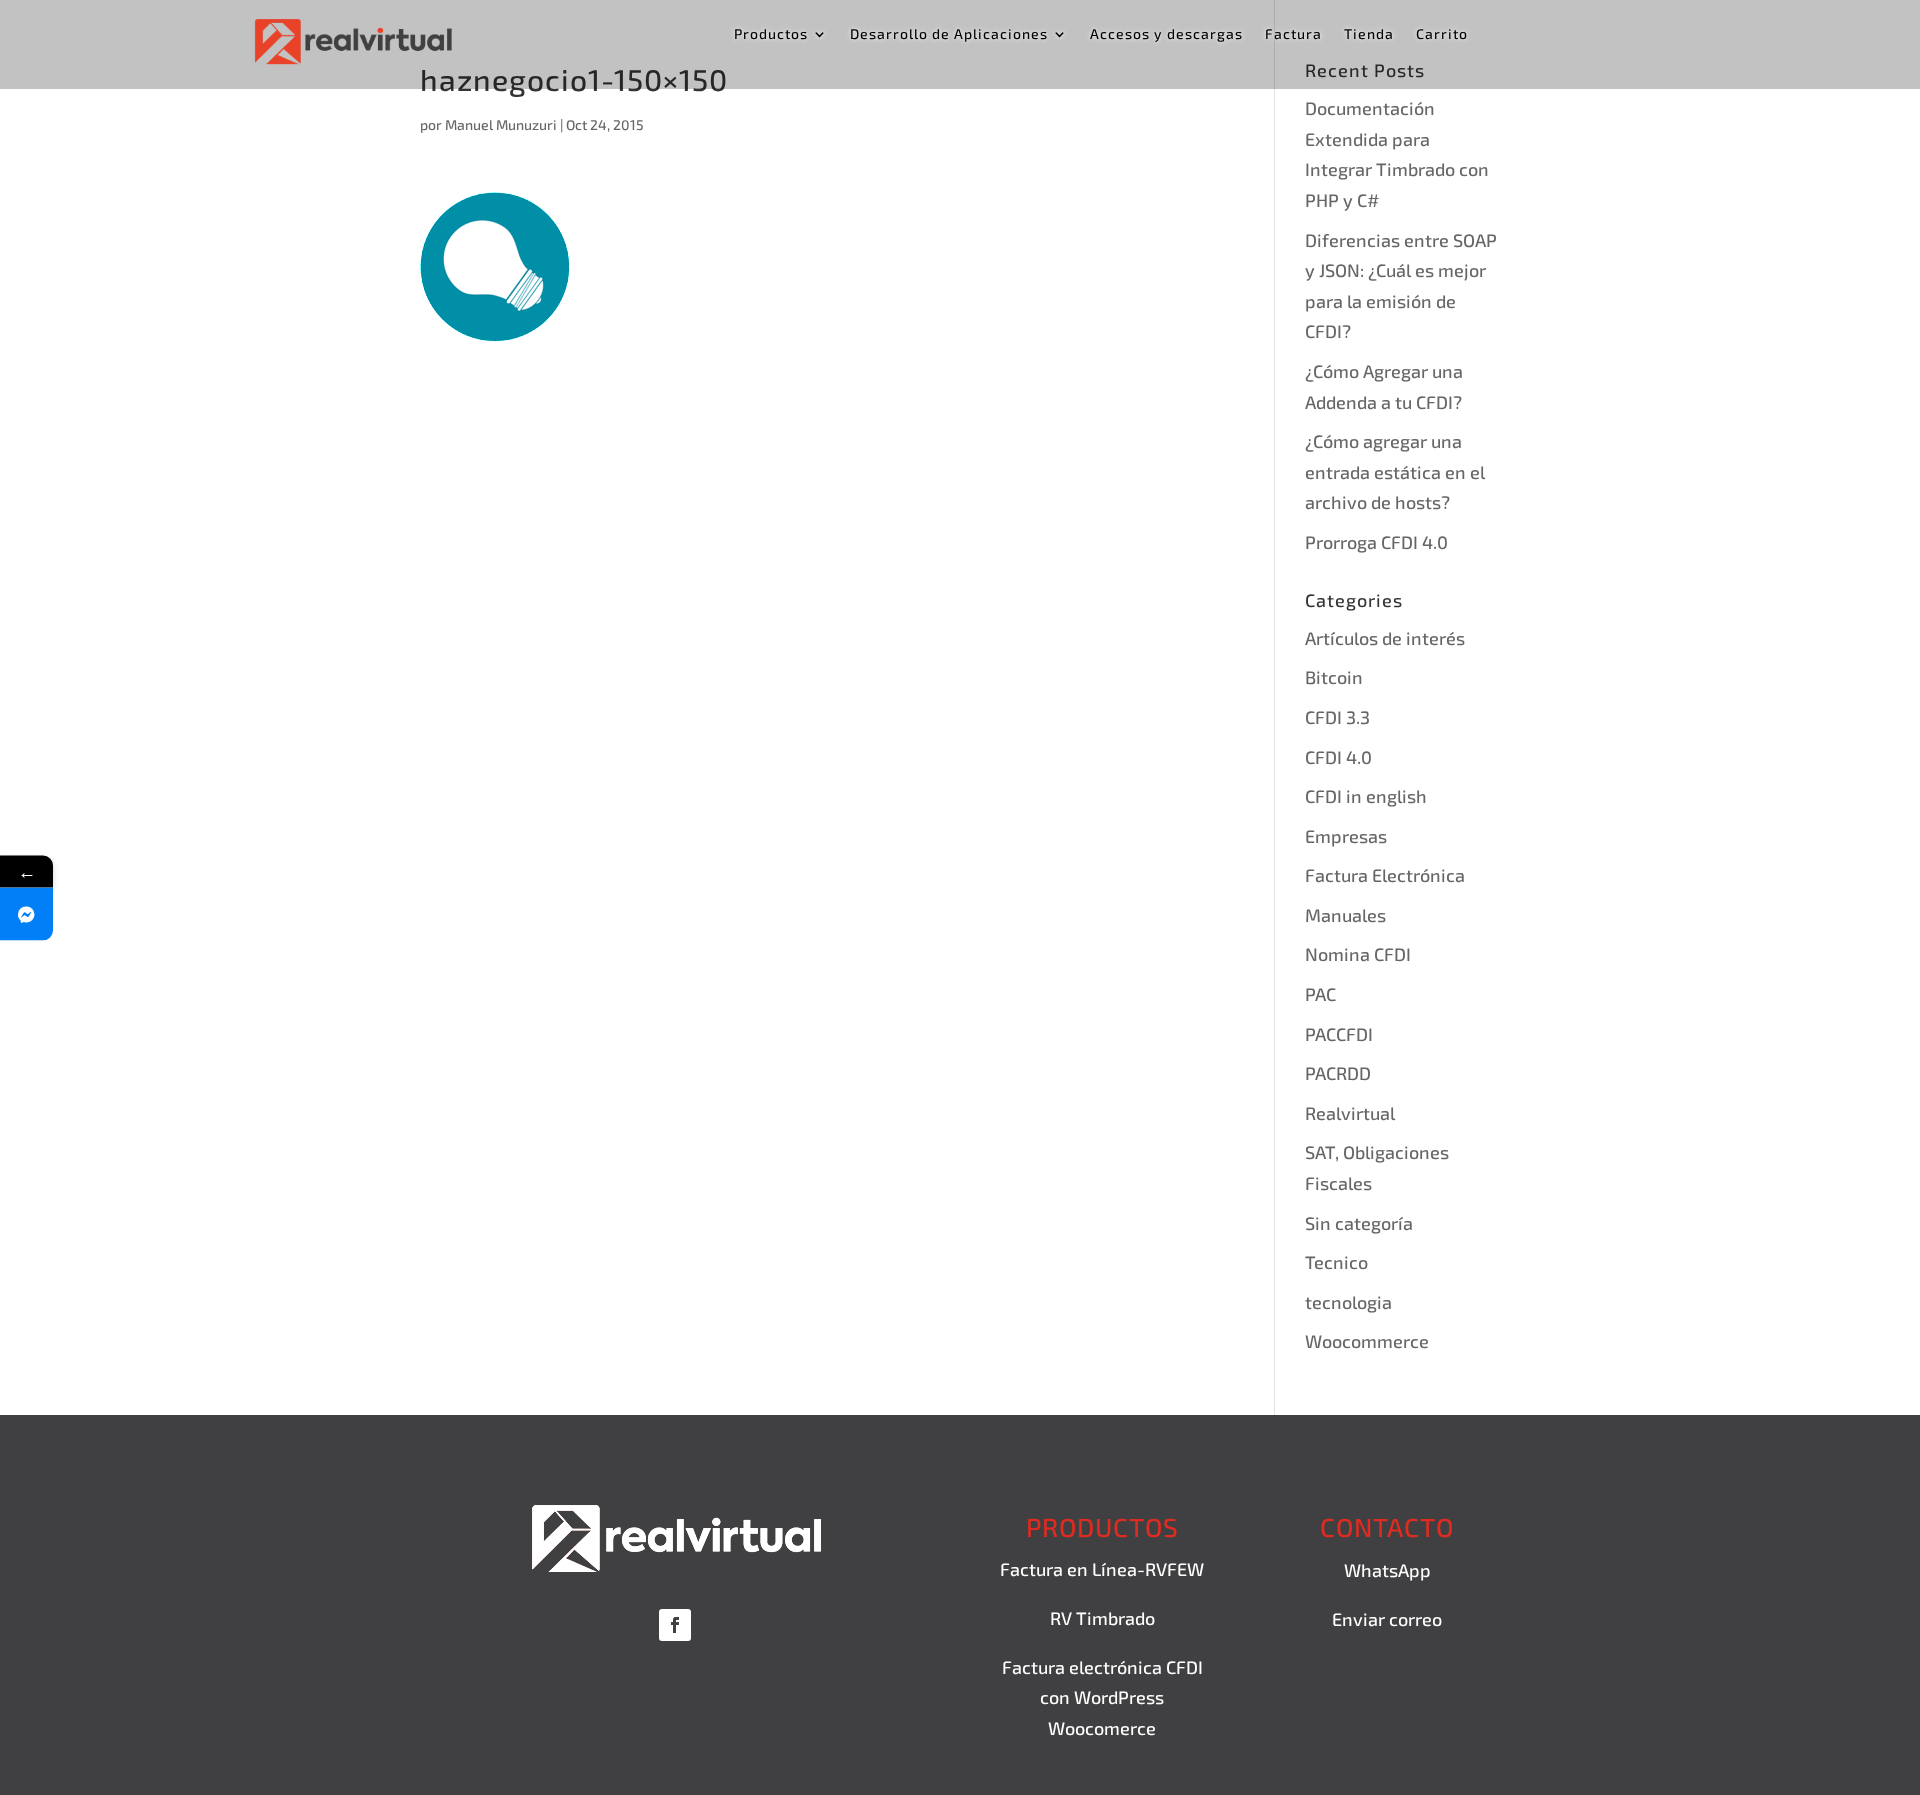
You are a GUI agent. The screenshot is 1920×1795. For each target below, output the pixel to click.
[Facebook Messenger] (26, 913)
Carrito (1442, 34)
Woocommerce (1367, 1341)
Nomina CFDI (1358, 954)
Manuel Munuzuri (501, 124)
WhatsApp (1387, 1570)
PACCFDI (1339, 1034)
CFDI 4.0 (1338, 757)
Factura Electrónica (1385, 875)
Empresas (1346, 836)
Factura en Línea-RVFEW (1102, 1569)
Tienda (1369, 34)
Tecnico (1336, 1262)
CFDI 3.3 (1337, 717)
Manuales (1345, 915)
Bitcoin (1334, 677)
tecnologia (1348, 1302)
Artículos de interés (1385, 638)
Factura (1293, 34)
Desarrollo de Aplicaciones (949, 34)
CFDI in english (1366, 796)
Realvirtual (1350, 1113)
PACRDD (1338, 1073)
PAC (1320, 994)
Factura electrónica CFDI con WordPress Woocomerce (1102, 1697)
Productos (771, 34)
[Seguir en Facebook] (675, 1625)
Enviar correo (1387, 1619)
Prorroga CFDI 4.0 (1376, 542)
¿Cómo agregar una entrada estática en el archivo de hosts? (1395, 471)
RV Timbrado (1102, 1618)
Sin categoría (1359, 1223)
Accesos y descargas (1166, 34)
